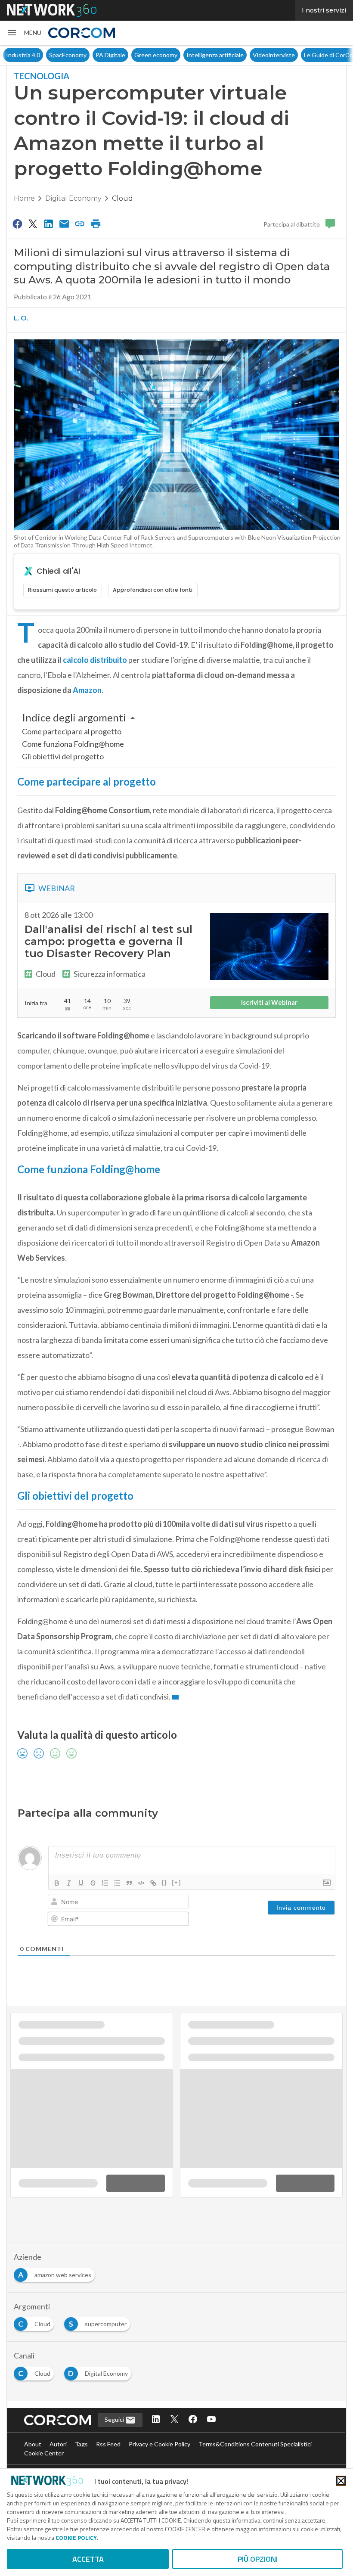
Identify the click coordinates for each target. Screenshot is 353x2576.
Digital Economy (73, 198)
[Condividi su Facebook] (17, 224)
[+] (176, 1882)
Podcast (335, 55)
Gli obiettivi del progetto (63, 756)
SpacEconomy (25, 55)
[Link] (153, 1883)
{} (164, 1882)
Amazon (87, 690)
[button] (24, 33)
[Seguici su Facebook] (193, 2420)
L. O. (21, 318)
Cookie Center (44, 2453)
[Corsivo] (69, 1883)
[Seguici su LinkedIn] (156, 2420)
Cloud (122, 198)
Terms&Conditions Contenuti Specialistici (255, 2444)
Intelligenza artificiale (172, 55)
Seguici (115, 2419)
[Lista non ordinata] (117, 1883)
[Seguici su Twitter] (174, 2420)
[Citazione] (129, 1883)
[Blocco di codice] (141, 1883)
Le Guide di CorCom (288, 55)
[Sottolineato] (81, 1883)
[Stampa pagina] (96, 224)
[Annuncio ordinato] (105, 1883)
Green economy (113, 55)
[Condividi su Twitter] (33, 224)
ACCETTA (88, 2559)
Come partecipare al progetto (72, 731)
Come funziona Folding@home (73, 744)
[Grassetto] (57, 1883)
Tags (81, 2444)
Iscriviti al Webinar (269, 1002)
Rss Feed (108, 2444)
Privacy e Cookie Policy (159, 2444)
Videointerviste (231, 55)
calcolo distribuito (95, 660)
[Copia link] (80, 224)
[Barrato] (93, 1883)
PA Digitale (67, 55)
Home (24, 198)
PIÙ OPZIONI (258, 2559)
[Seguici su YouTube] (211, 2420)
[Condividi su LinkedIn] (49, 224)
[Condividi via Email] (64, 224)
